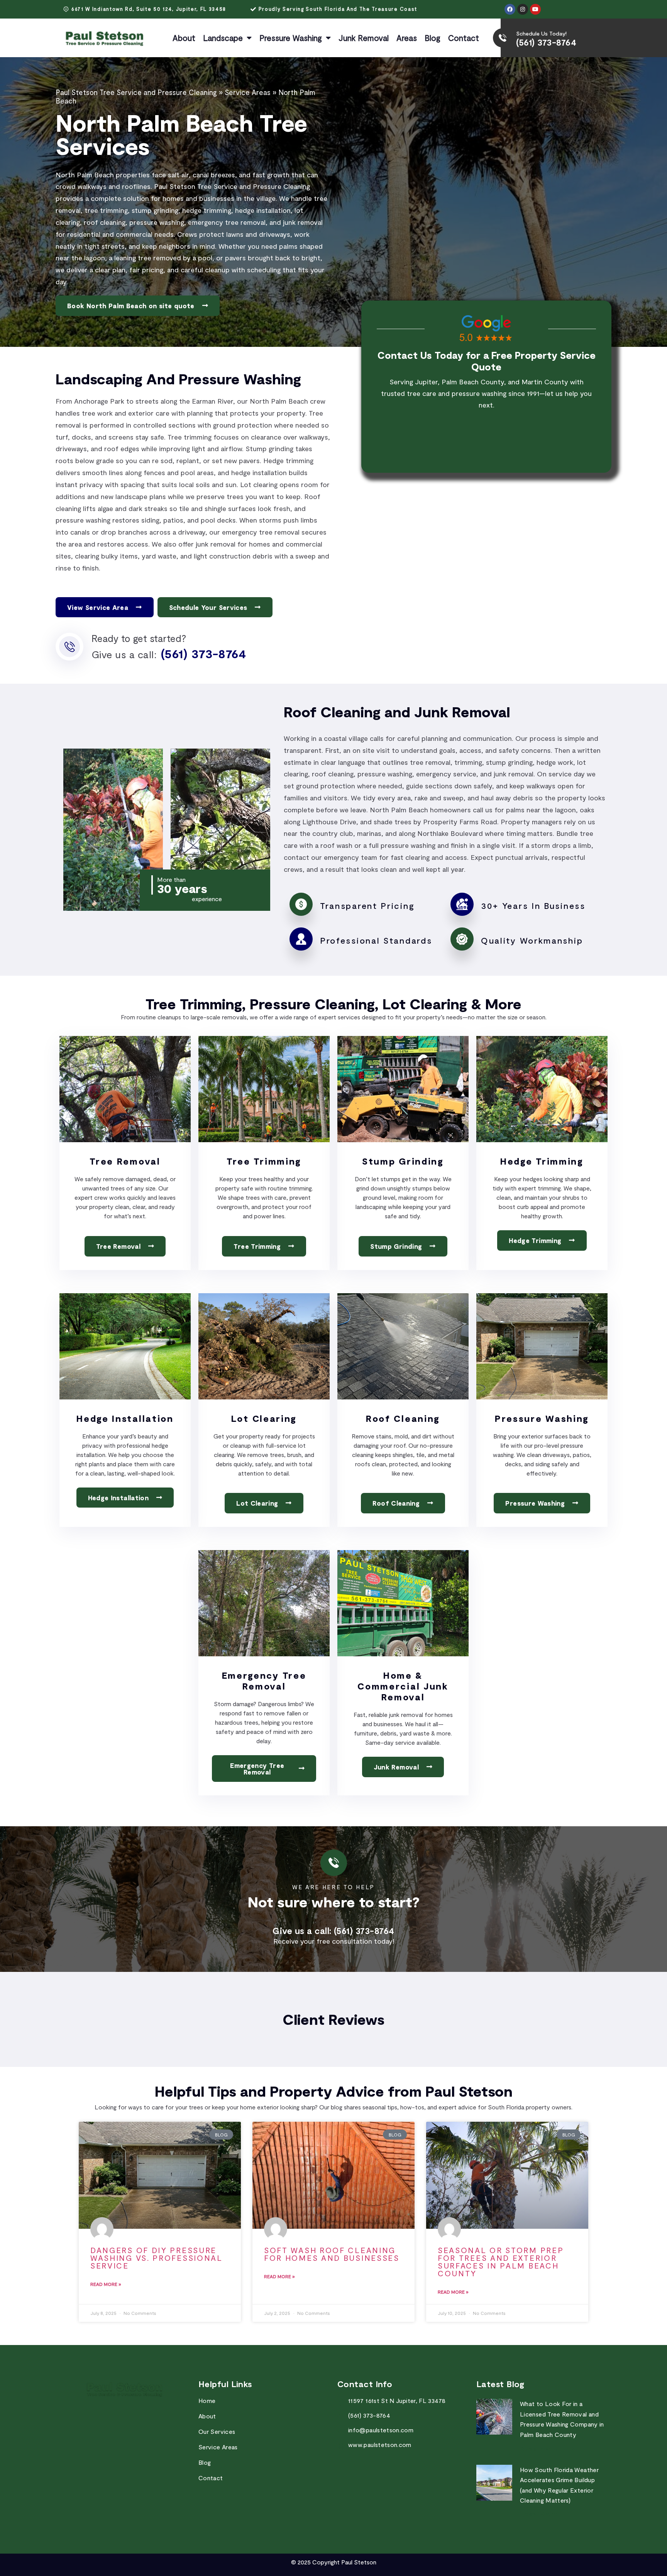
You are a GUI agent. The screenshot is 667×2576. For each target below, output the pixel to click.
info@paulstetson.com (381, 2430)
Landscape (223, 38)
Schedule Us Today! (541, 33)
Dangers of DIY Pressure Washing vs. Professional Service (157, 2258)
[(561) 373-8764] (341, 2417)
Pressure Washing (291, 38)
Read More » (106, 2284)
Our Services (217, 2431)
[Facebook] (510, 9)
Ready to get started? (139, 638)
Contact (464, 38)
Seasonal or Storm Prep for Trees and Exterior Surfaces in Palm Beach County (501, 2262)
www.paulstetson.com (380, 2444)
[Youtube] (535, 9)
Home (207, 2400)
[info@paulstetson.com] (341, 2432)
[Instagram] (523, 9)
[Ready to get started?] (69, 647)
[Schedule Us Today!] (503, 38)
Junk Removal (364, 38)
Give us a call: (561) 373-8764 (333, 1931)
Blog (433, 38)
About (184, 38)
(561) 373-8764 (546, 42)
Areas (407, 38)
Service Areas (248, 92)
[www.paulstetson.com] (341, 2446)
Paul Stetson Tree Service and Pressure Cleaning (136, 92)
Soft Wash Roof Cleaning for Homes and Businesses (332, 2254)
